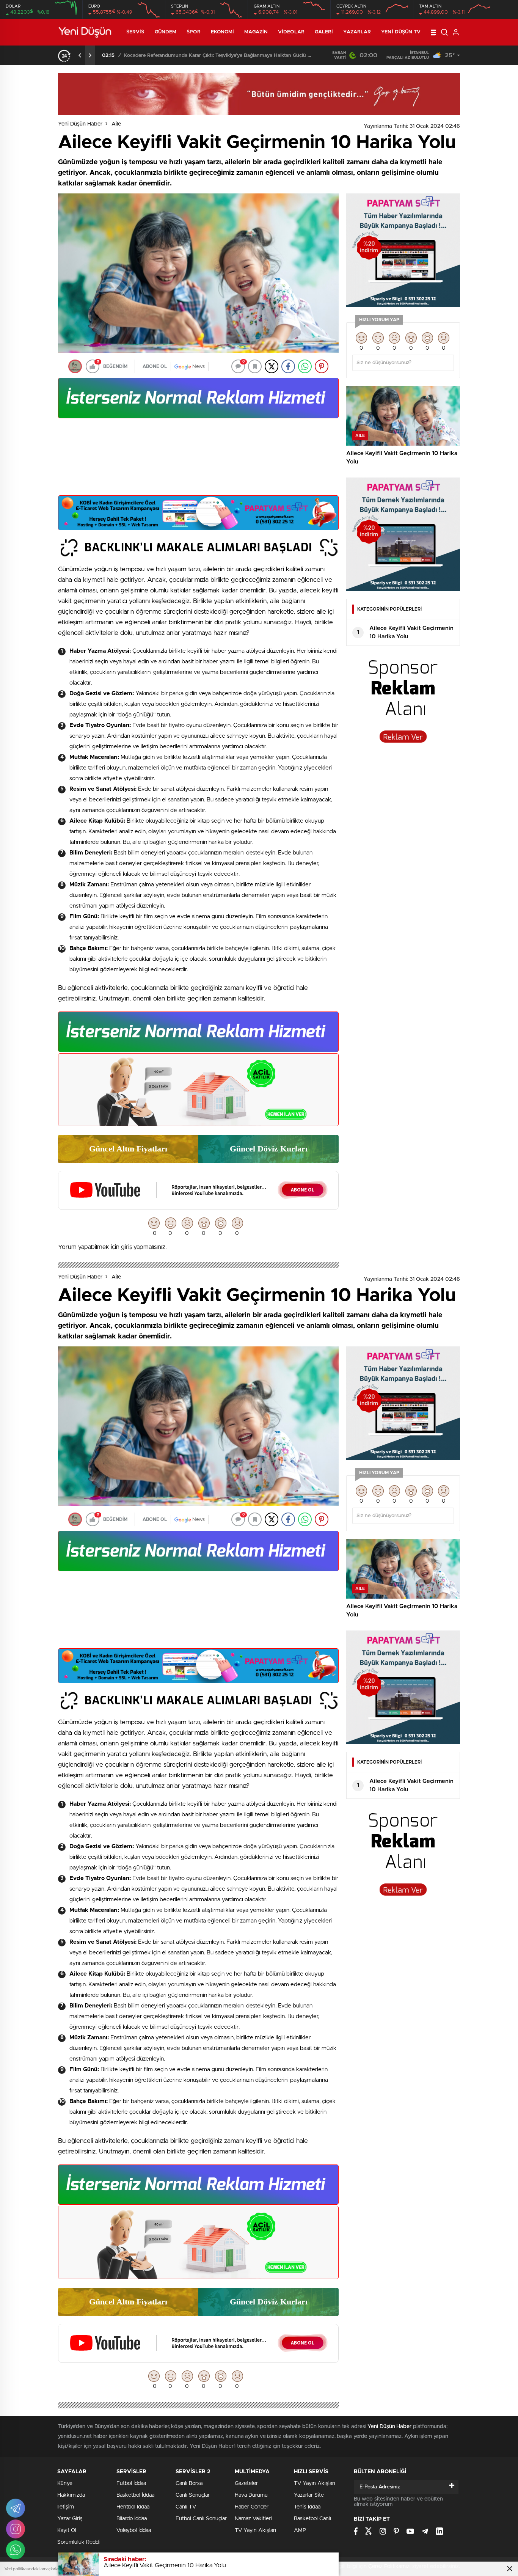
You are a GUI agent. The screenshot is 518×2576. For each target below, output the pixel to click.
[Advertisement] (198, 460)
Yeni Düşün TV (401, 32)
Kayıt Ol (67, 2530)
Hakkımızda (71, 2495)
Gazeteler (246, 2483)
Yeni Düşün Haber (80, 124)
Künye (65, 2483)
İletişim (66, 2507)
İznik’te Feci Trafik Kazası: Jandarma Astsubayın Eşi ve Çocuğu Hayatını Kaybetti (220, 56)
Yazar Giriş (70, 2519)
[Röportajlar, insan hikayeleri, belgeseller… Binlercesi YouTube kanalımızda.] (198, 1206)
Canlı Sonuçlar (193, 2495)
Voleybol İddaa (134, 2530)
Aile (116, 124)
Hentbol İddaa (133, 2507)
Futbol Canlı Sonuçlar (201, 2519)
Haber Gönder (252, 2507)
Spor (193, 32)
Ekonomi (223, 32)
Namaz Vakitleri (253, 2519)
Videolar (291, 32)
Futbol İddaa (131, 2483)
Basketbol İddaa (135, 2495)
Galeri (324, 32)
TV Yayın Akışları (255, 2530)
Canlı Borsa (189, 2483)
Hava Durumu (251, 2495)
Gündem (166, 32)
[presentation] (80, 55)
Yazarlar (357, 32)
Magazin (256, 32)
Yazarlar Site (309, 2495)
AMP (300, 2530)
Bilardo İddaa (132, 2519)
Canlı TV (186, 2507)
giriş (126, 1247)
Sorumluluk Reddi (78, 2542)
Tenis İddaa (307, 2507)
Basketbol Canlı (312, 2519)
